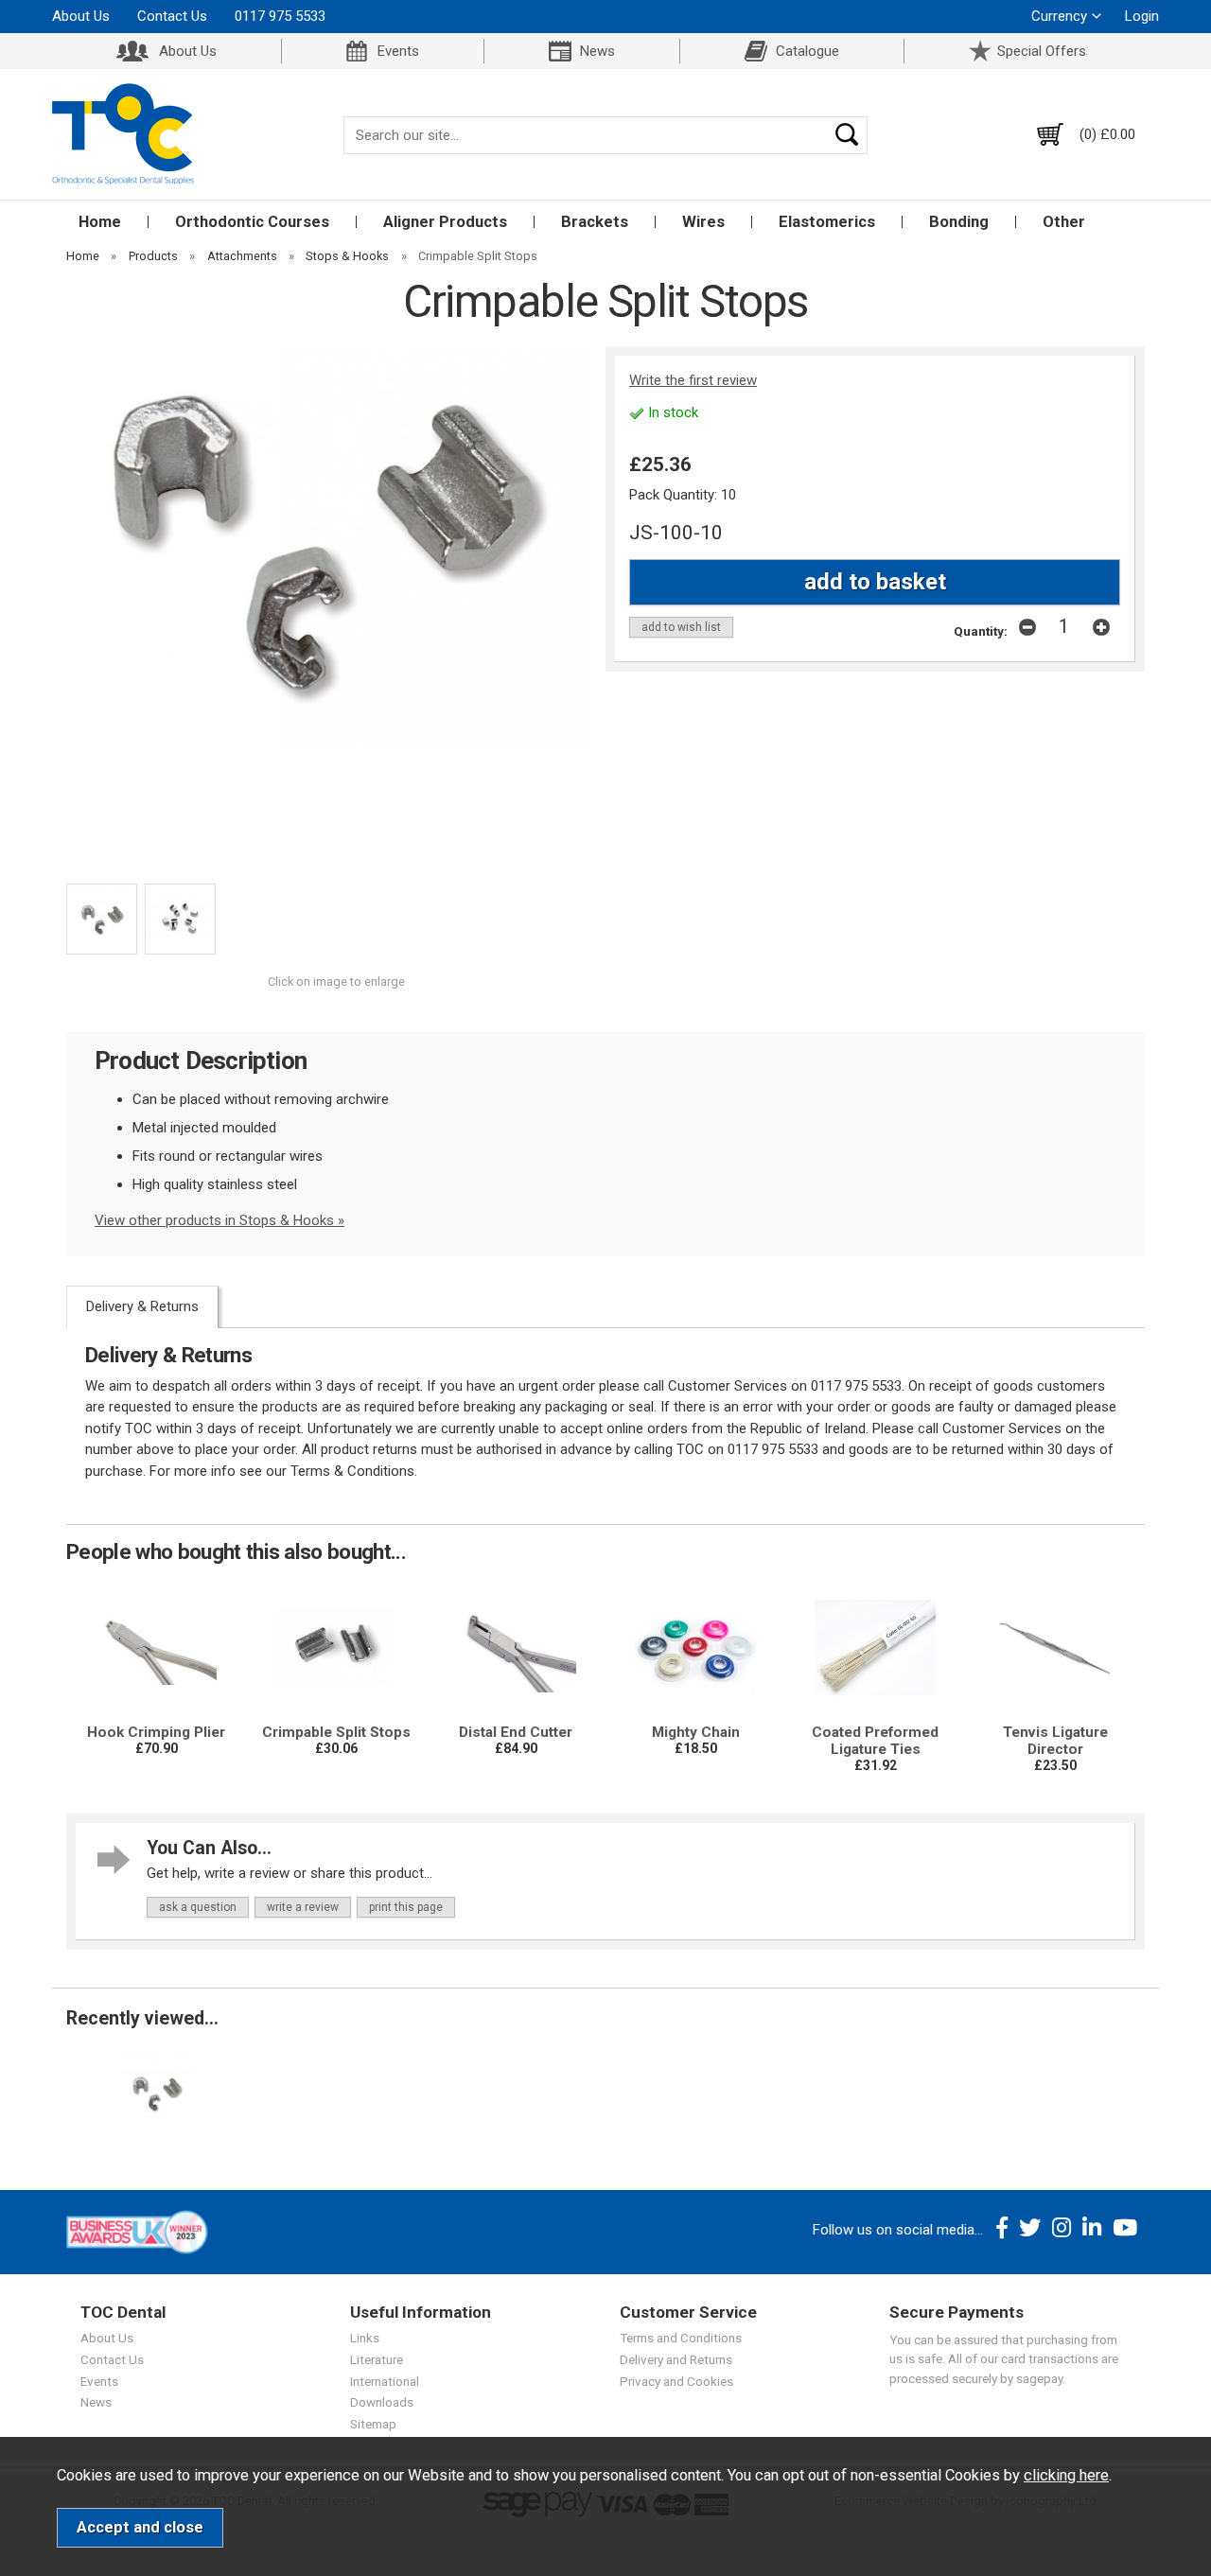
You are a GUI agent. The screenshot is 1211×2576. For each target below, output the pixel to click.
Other (1064, 222)
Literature (377, 2359)
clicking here (1066, 2475)
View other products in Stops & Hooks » (219, 1220)
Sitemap (373, 2424)
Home (100, 222)
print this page (406, 1907)
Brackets (595, 222)
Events (398, 51)
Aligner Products (445, 222)
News (597, 51)
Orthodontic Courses (252, 222)
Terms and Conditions (681, 2338)
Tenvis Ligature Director (1055, 1741)
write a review (303, 1907)
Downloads (382, 2402)
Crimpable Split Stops (336, 1732)
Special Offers (1042, 51)
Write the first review (693, 380)
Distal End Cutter (516, 1732)
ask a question (198, 1907)
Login (1142, 16)
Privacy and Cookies (676, 2381)
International (385, 2381)
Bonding (959, 222)
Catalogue (807, 51)
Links (365, 2338)
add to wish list (681, 627)
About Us (81, 16)
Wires (703, 222)
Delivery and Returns (676, 2359)
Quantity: (981, 631)
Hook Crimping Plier (156, 1732)
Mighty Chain (696, 1732)
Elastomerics (827, 222)
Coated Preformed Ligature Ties (875, 1741)
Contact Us (172, 16)
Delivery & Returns (142, 1306)
